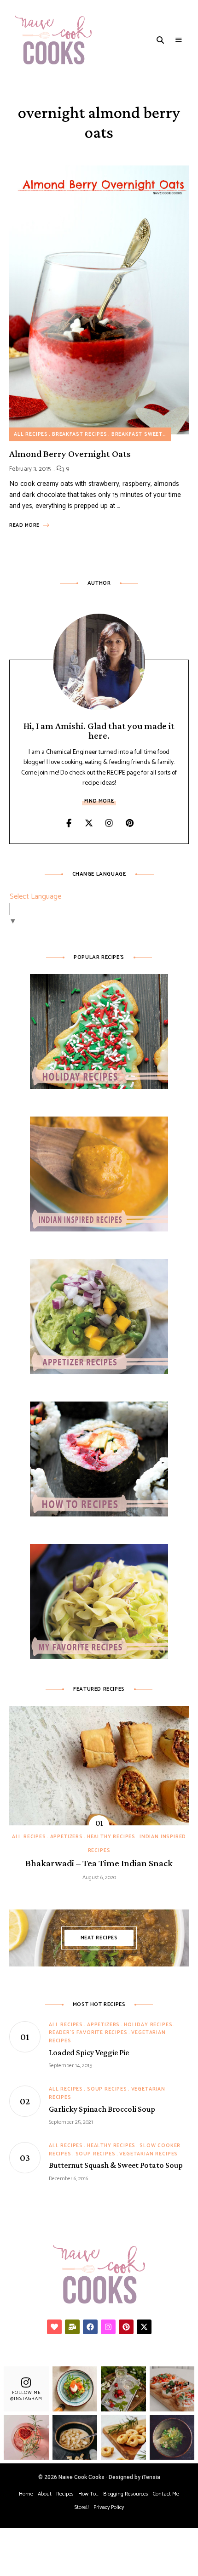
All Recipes (31, 434)
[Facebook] (90, 2327)
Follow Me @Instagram (26, 2396)
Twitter (89, 823)
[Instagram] (108, 2327)
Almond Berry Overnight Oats (70, 454)
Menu (179, 40)
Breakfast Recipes (80, 434)
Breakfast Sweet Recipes (149, 434)
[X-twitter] (144, 2327)
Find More (99, 801)
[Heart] (54, 2327)
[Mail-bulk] (72, 2327)
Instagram (109, 823)
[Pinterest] (126, 2327)
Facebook (69, 823)
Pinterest (129, 823)
